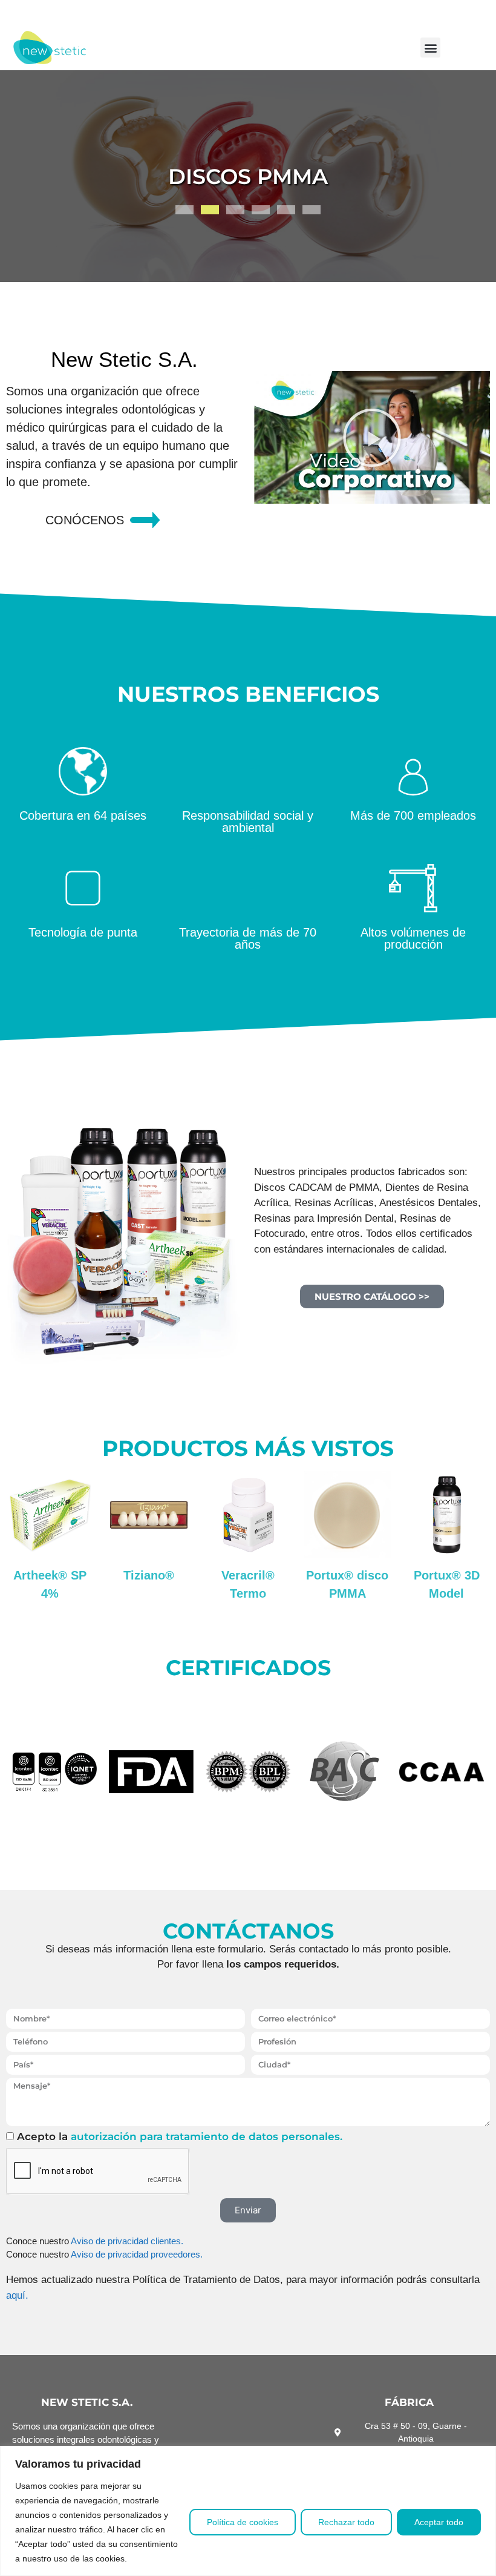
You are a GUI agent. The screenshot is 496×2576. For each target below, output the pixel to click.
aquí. (17, 2295)
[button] (430, 48)
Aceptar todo (439, 2522)
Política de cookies (243, 2522)
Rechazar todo (346, 2522)
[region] (248, 2511)
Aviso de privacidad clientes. (127, 2241)
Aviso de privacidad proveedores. (137, 2254)
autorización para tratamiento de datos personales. (207, 2136)
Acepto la (180, 2136)
